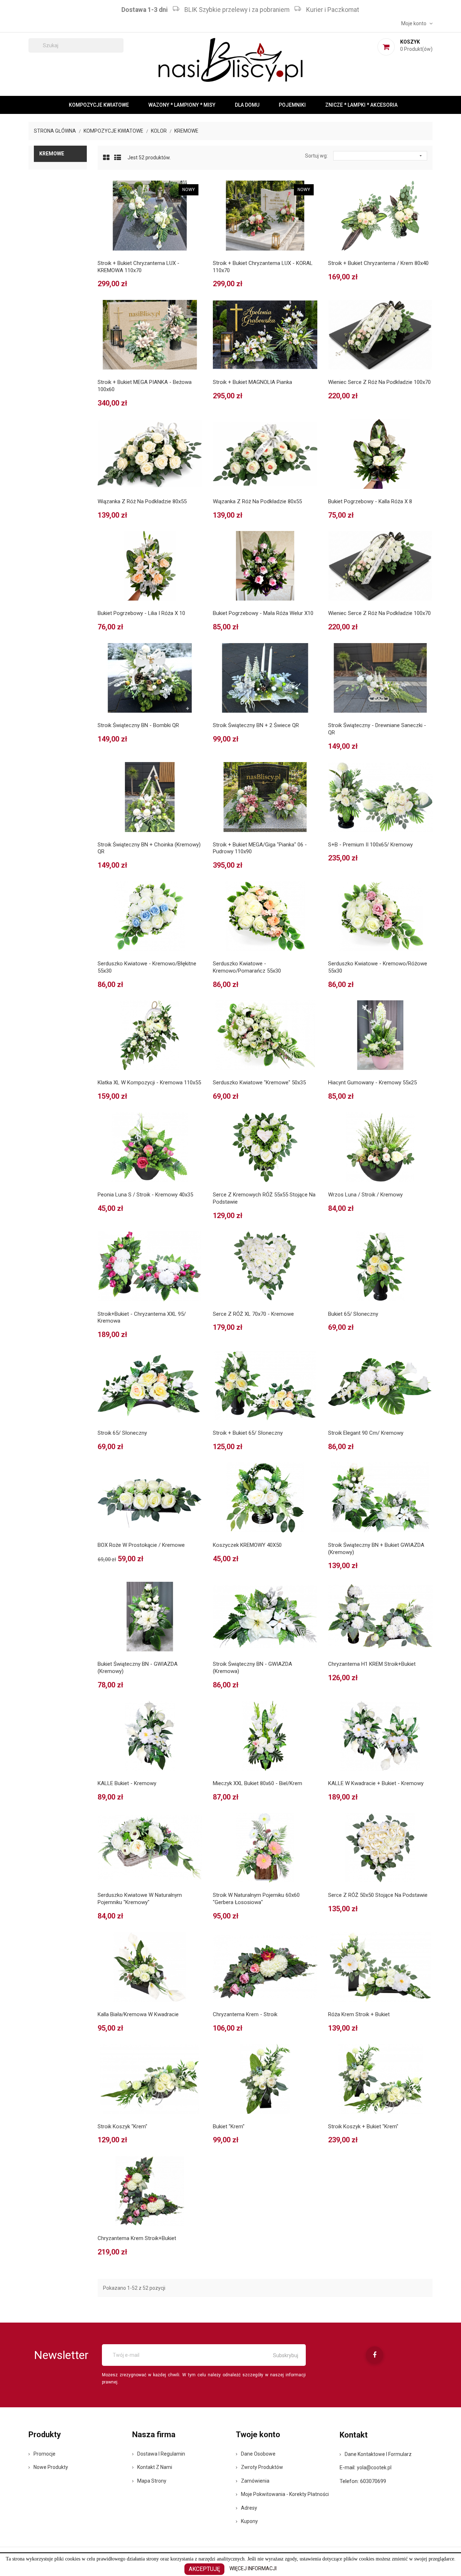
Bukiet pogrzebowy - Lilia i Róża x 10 (141, 613)
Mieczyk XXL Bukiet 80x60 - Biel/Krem (258, 1783)
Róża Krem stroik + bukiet (359, 2014)
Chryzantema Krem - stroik (245, 2014)
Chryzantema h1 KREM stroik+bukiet (372, 1664)
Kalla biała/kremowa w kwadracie (138, 2014)
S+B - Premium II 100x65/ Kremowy (370, 845)
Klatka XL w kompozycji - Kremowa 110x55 (149, 1083)
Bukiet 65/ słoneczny (353, 1314)
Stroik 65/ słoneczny (122, 1433)
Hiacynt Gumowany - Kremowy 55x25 (372, 1083)
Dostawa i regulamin (161, 2454)
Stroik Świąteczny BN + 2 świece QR (256, 725)
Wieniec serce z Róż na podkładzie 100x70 (379, 382)
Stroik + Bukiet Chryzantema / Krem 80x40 (378, 263)
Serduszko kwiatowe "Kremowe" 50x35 (259, 1083)
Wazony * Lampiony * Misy (182, 105)
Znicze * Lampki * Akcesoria (361, 105)
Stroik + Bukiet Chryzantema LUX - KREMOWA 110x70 (138, 267)
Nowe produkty (51, 2467)
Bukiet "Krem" (229, 2126)
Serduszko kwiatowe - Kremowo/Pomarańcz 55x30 (247, 967)
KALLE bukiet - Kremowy (127, 1783)
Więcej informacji (253, 2568)
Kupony (249, 2521)
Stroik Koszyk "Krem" (122, 2126)
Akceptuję (204, 2569)
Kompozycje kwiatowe (99, 105)
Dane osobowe (258, 2454)
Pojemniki (292, 105)
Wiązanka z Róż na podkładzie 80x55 (142, 501)
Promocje (44, 2454)
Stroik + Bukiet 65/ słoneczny (248, 1433)
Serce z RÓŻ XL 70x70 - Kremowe (253, 1314)
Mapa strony (152, 2481)
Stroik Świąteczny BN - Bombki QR (138, 725)
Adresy (249, 2508)
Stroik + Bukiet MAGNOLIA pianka (252, 382)
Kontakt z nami (155, 2467)
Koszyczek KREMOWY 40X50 (247, 1545)
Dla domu (247, 105)
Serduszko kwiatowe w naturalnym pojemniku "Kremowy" (140, 1899)
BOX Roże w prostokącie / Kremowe (141, 1545)
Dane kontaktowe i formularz (378, 2454)
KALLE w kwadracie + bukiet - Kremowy (376, 1783)
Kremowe (52, 154)
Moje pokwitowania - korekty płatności (285, 2494)
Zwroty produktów (262, 2467)
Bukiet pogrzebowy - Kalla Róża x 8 (370, 501)
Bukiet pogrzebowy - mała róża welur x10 (263, 613)
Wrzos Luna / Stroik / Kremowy (365, 1195)
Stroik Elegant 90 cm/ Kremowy (366, 1433)
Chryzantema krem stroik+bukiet (137, 2238)
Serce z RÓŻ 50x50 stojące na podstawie (378, 1895)
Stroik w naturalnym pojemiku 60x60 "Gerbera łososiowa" (256, 1899)
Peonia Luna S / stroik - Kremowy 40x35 (145, 1195)
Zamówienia (255, 2481)
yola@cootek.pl (374, 2467)
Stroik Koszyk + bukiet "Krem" (363, 2126)
